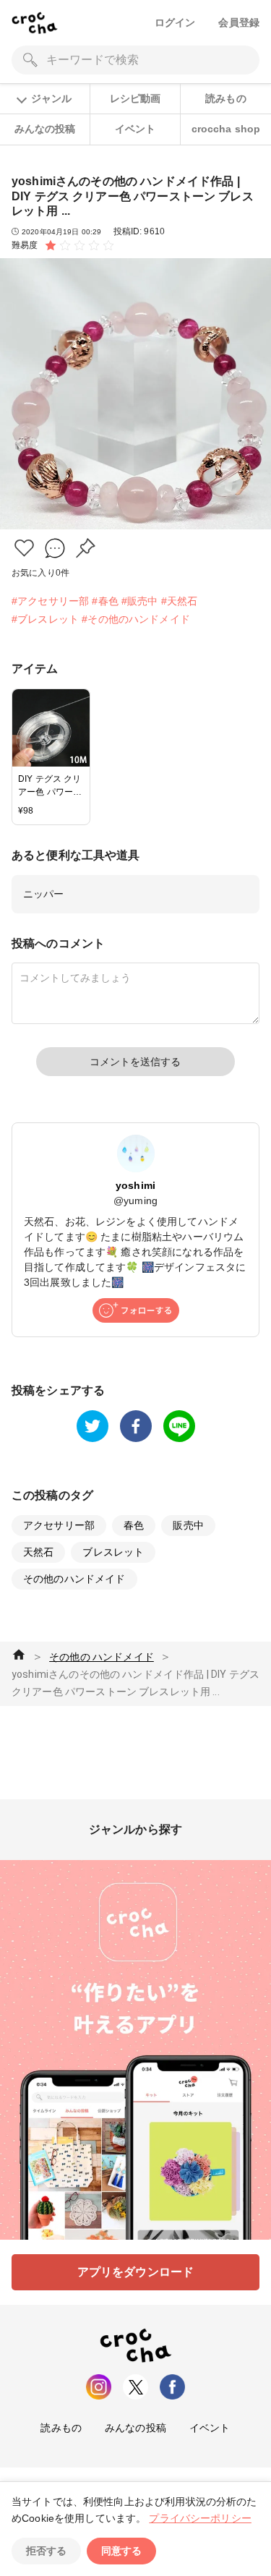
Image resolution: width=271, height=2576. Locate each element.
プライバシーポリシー (200, 2518)
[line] (179, 1426)
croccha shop (226, 129)
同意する (121, 2551)
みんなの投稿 (45, 129)
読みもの (226, 98)
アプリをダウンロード (136, 2272)
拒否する (46, 2551)
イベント (135, 129)
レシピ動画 (135, 98)
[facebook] (136, 1426)
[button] (24, 548)
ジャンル (51, 98)
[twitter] (93, 1426)
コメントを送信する (135, 1062)
